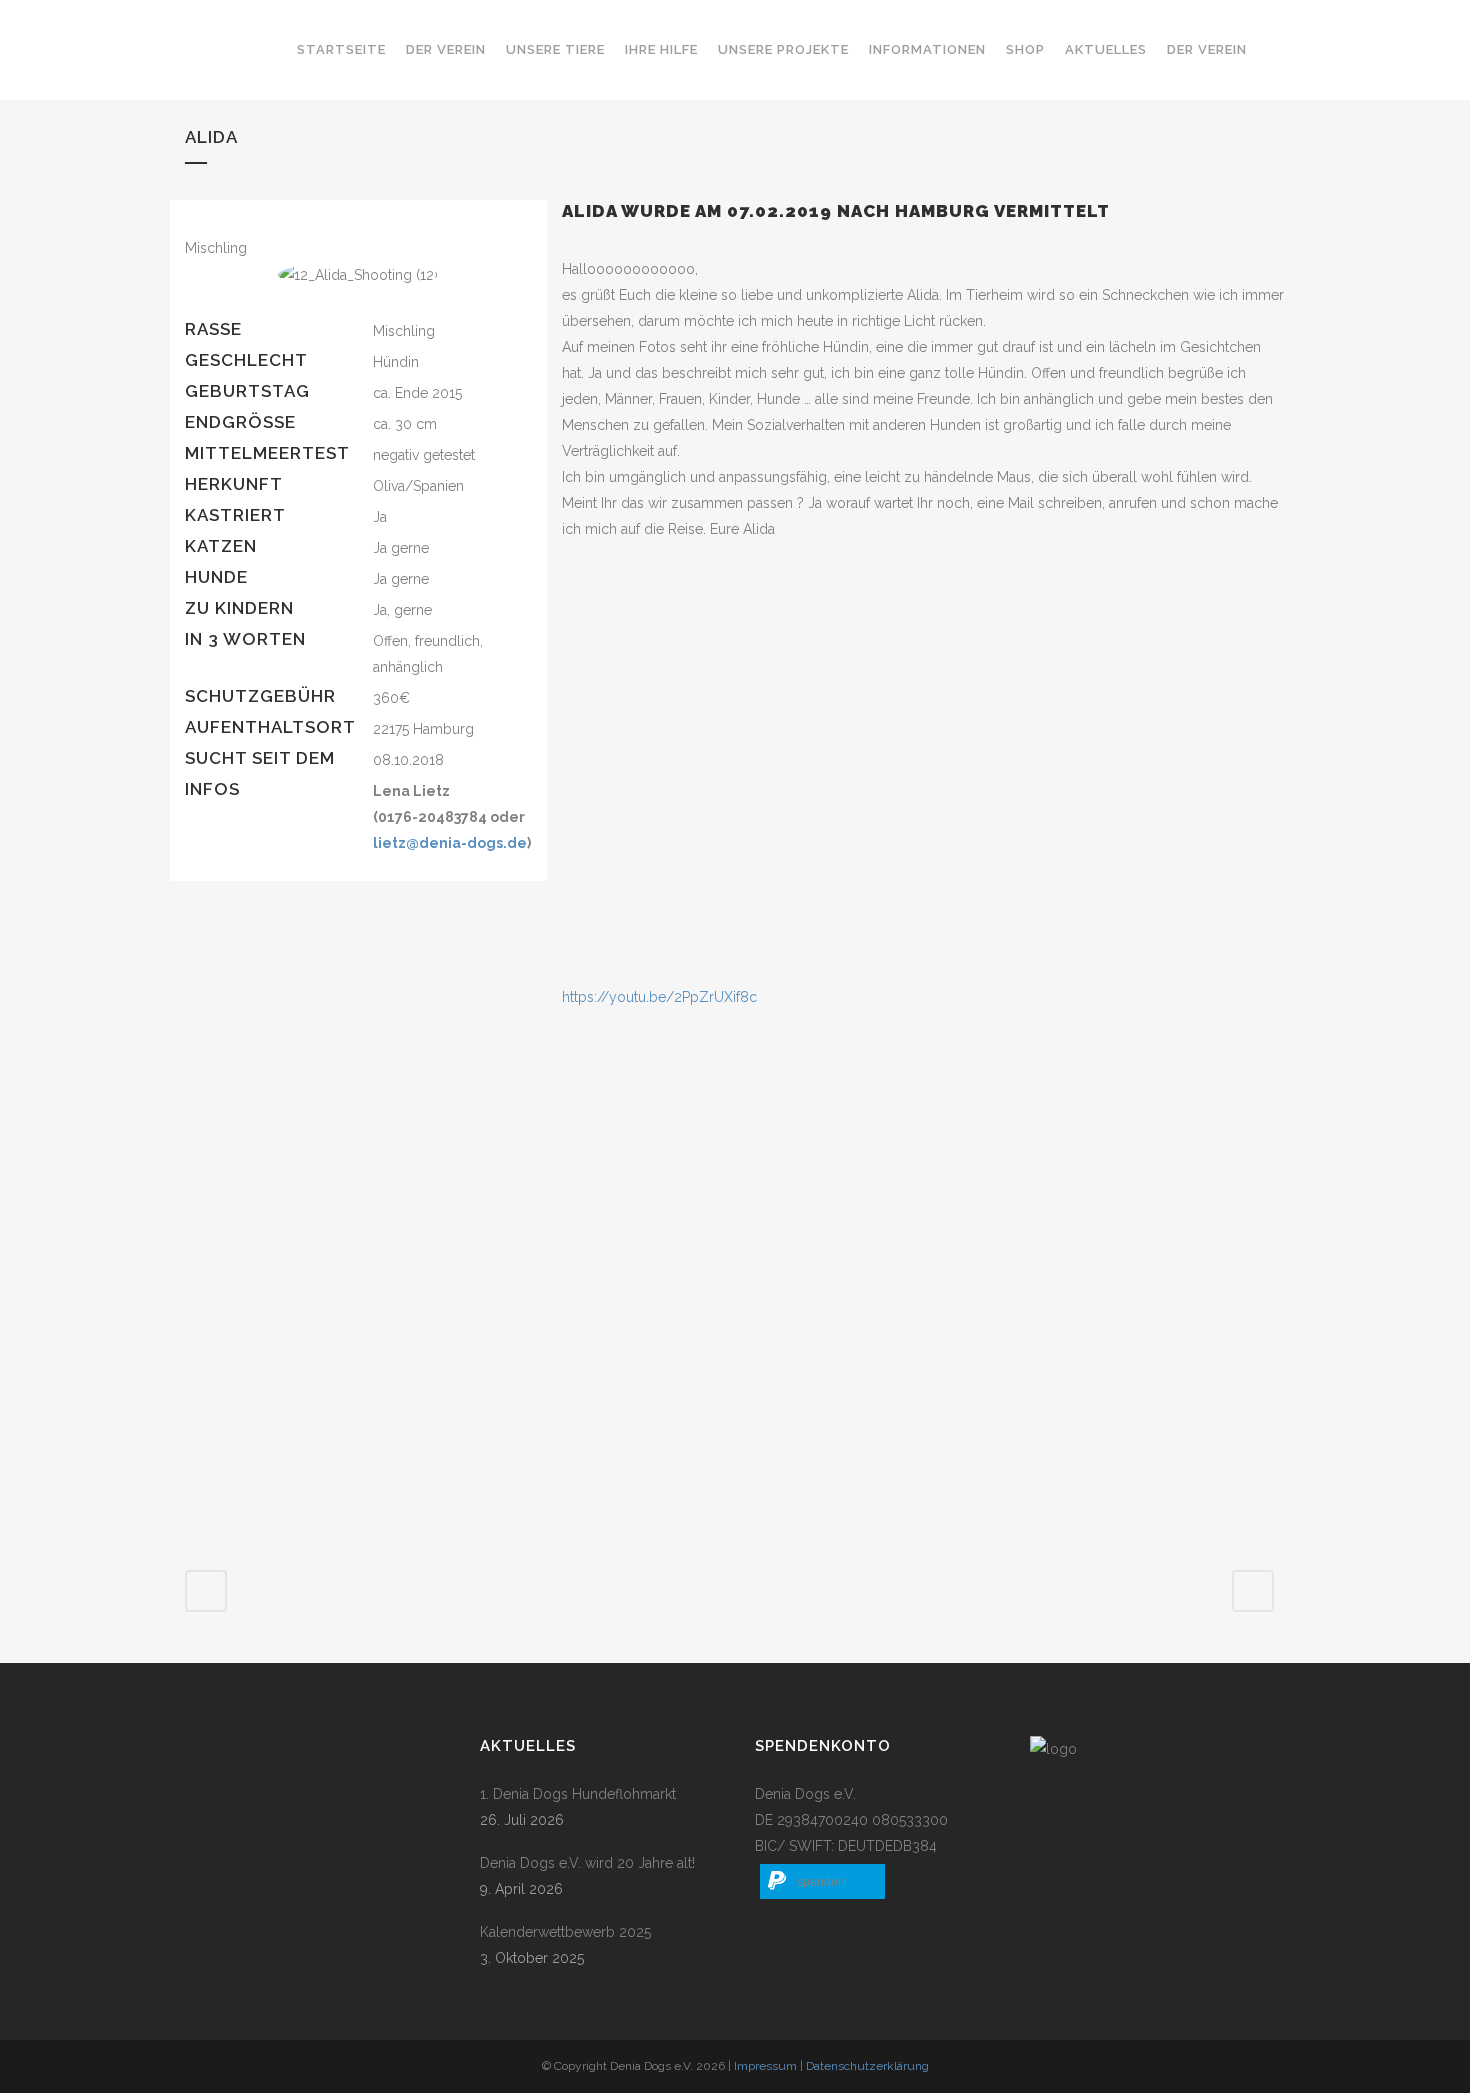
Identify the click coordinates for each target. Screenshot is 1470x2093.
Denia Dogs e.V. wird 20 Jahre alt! (587, 1863)
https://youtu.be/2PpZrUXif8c (659, 997)
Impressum (765, 2066)
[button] (822, 1881)
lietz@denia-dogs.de (450, 843)
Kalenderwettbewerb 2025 (565, 1932)
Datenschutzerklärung (867, 2066)
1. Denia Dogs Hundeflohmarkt (578, 1794)
